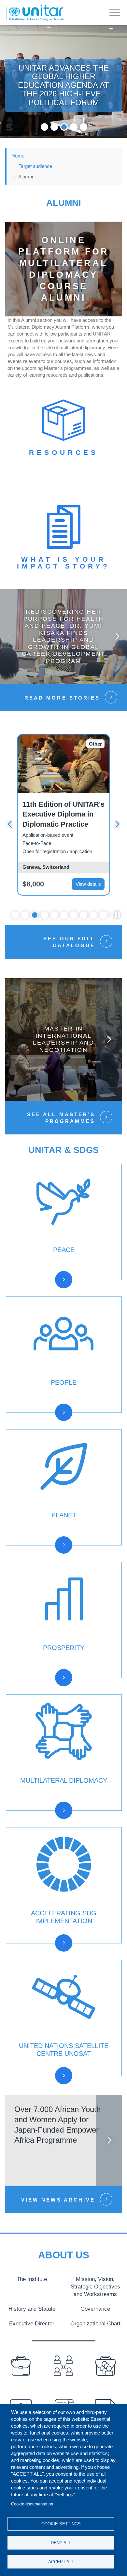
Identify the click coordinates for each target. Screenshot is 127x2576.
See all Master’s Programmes (61, 1118)
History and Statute (32, 2309)
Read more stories (62, 698)
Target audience (35, 166)
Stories (37, 1288)
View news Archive (58, 2200)
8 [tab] (84, 915)
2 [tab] (54, 127)
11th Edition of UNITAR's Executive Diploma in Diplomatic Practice (63, 814)
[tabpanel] (63, 82)
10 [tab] (103, 915)
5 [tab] (84, 127)
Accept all (61, 2562)
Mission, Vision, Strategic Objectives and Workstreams (95, 2287)
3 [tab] (64, 127)
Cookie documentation (32, 2504)
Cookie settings (61, 2524)
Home (18, 156)
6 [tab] (64, 915)
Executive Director (32, 2323)
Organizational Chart (95, 2323)
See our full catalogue (69, 942)
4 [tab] (74, 127)
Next (117, 636)
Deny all (61, 2543)
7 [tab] (74, 915)
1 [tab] (44, 127)
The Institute (32, 2279)
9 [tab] (93, 915)
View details (88, 884)
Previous (10, 636)
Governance (95, 2309)
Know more (64, 642)
